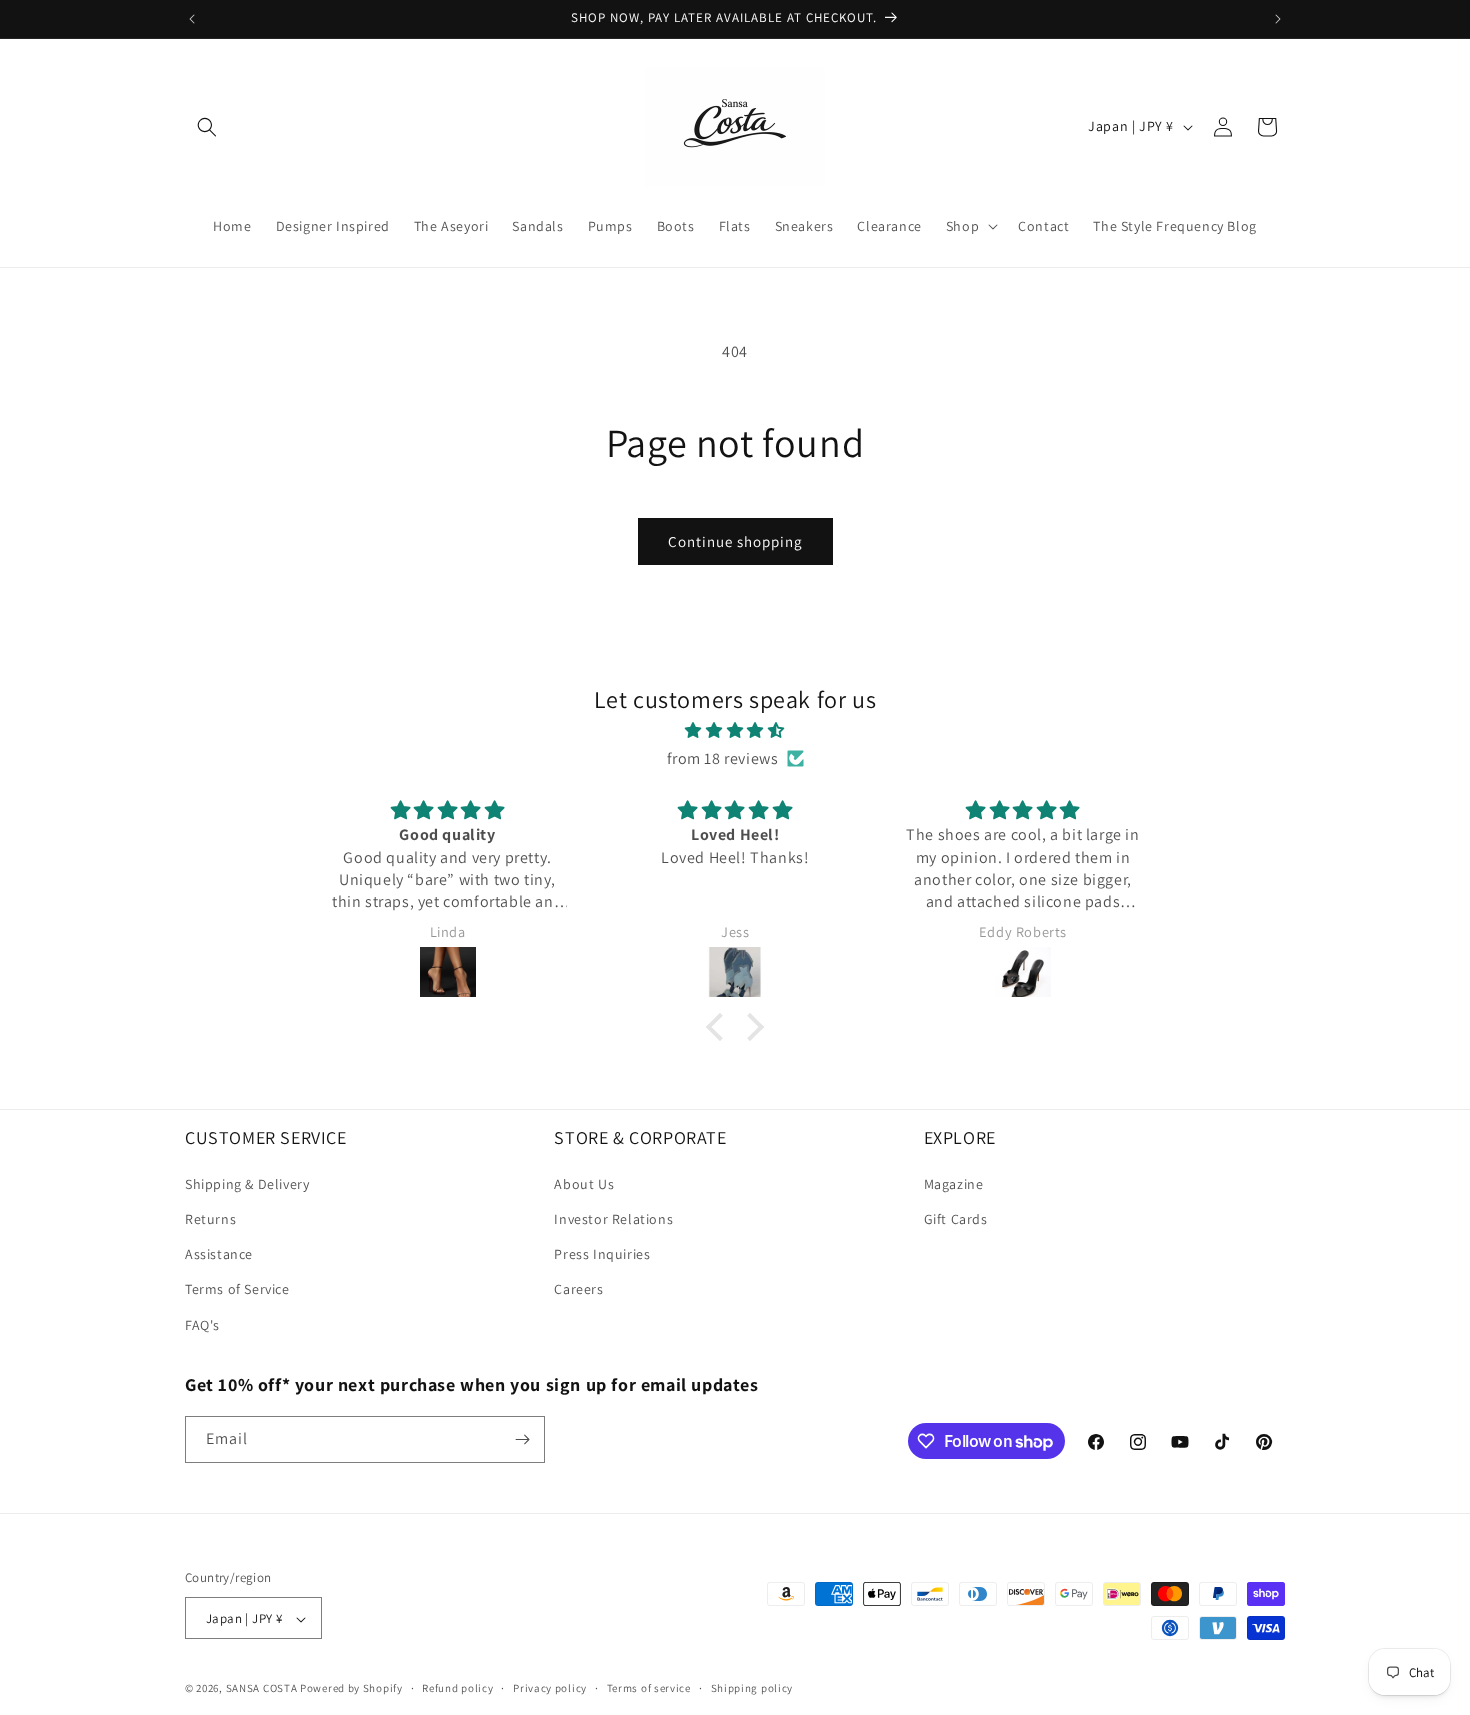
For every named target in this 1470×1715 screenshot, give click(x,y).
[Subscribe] (522, 1439)
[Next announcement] (1278, 19)
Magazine (954, 1184)
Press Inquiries (602, 1254)
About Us (584, 1184)
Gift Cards (956, 1219)
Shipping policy (752, 1688)
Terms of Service (237, 1289)
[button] (207, 127)
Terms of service (649, 1688)
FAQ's (202, 1325)
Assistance (219, 1254)
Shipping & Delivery (247, 1184)
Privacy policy (550, 1688)
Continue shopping (735, 541)
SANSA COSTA (262, 1689)
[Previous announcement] (192, 19)
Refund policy (457, 1688)
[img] (735, 730)
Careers (578, 1289)
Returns (210, 1219)
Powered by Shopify (351, 1689)
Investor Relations (613, 1219)
